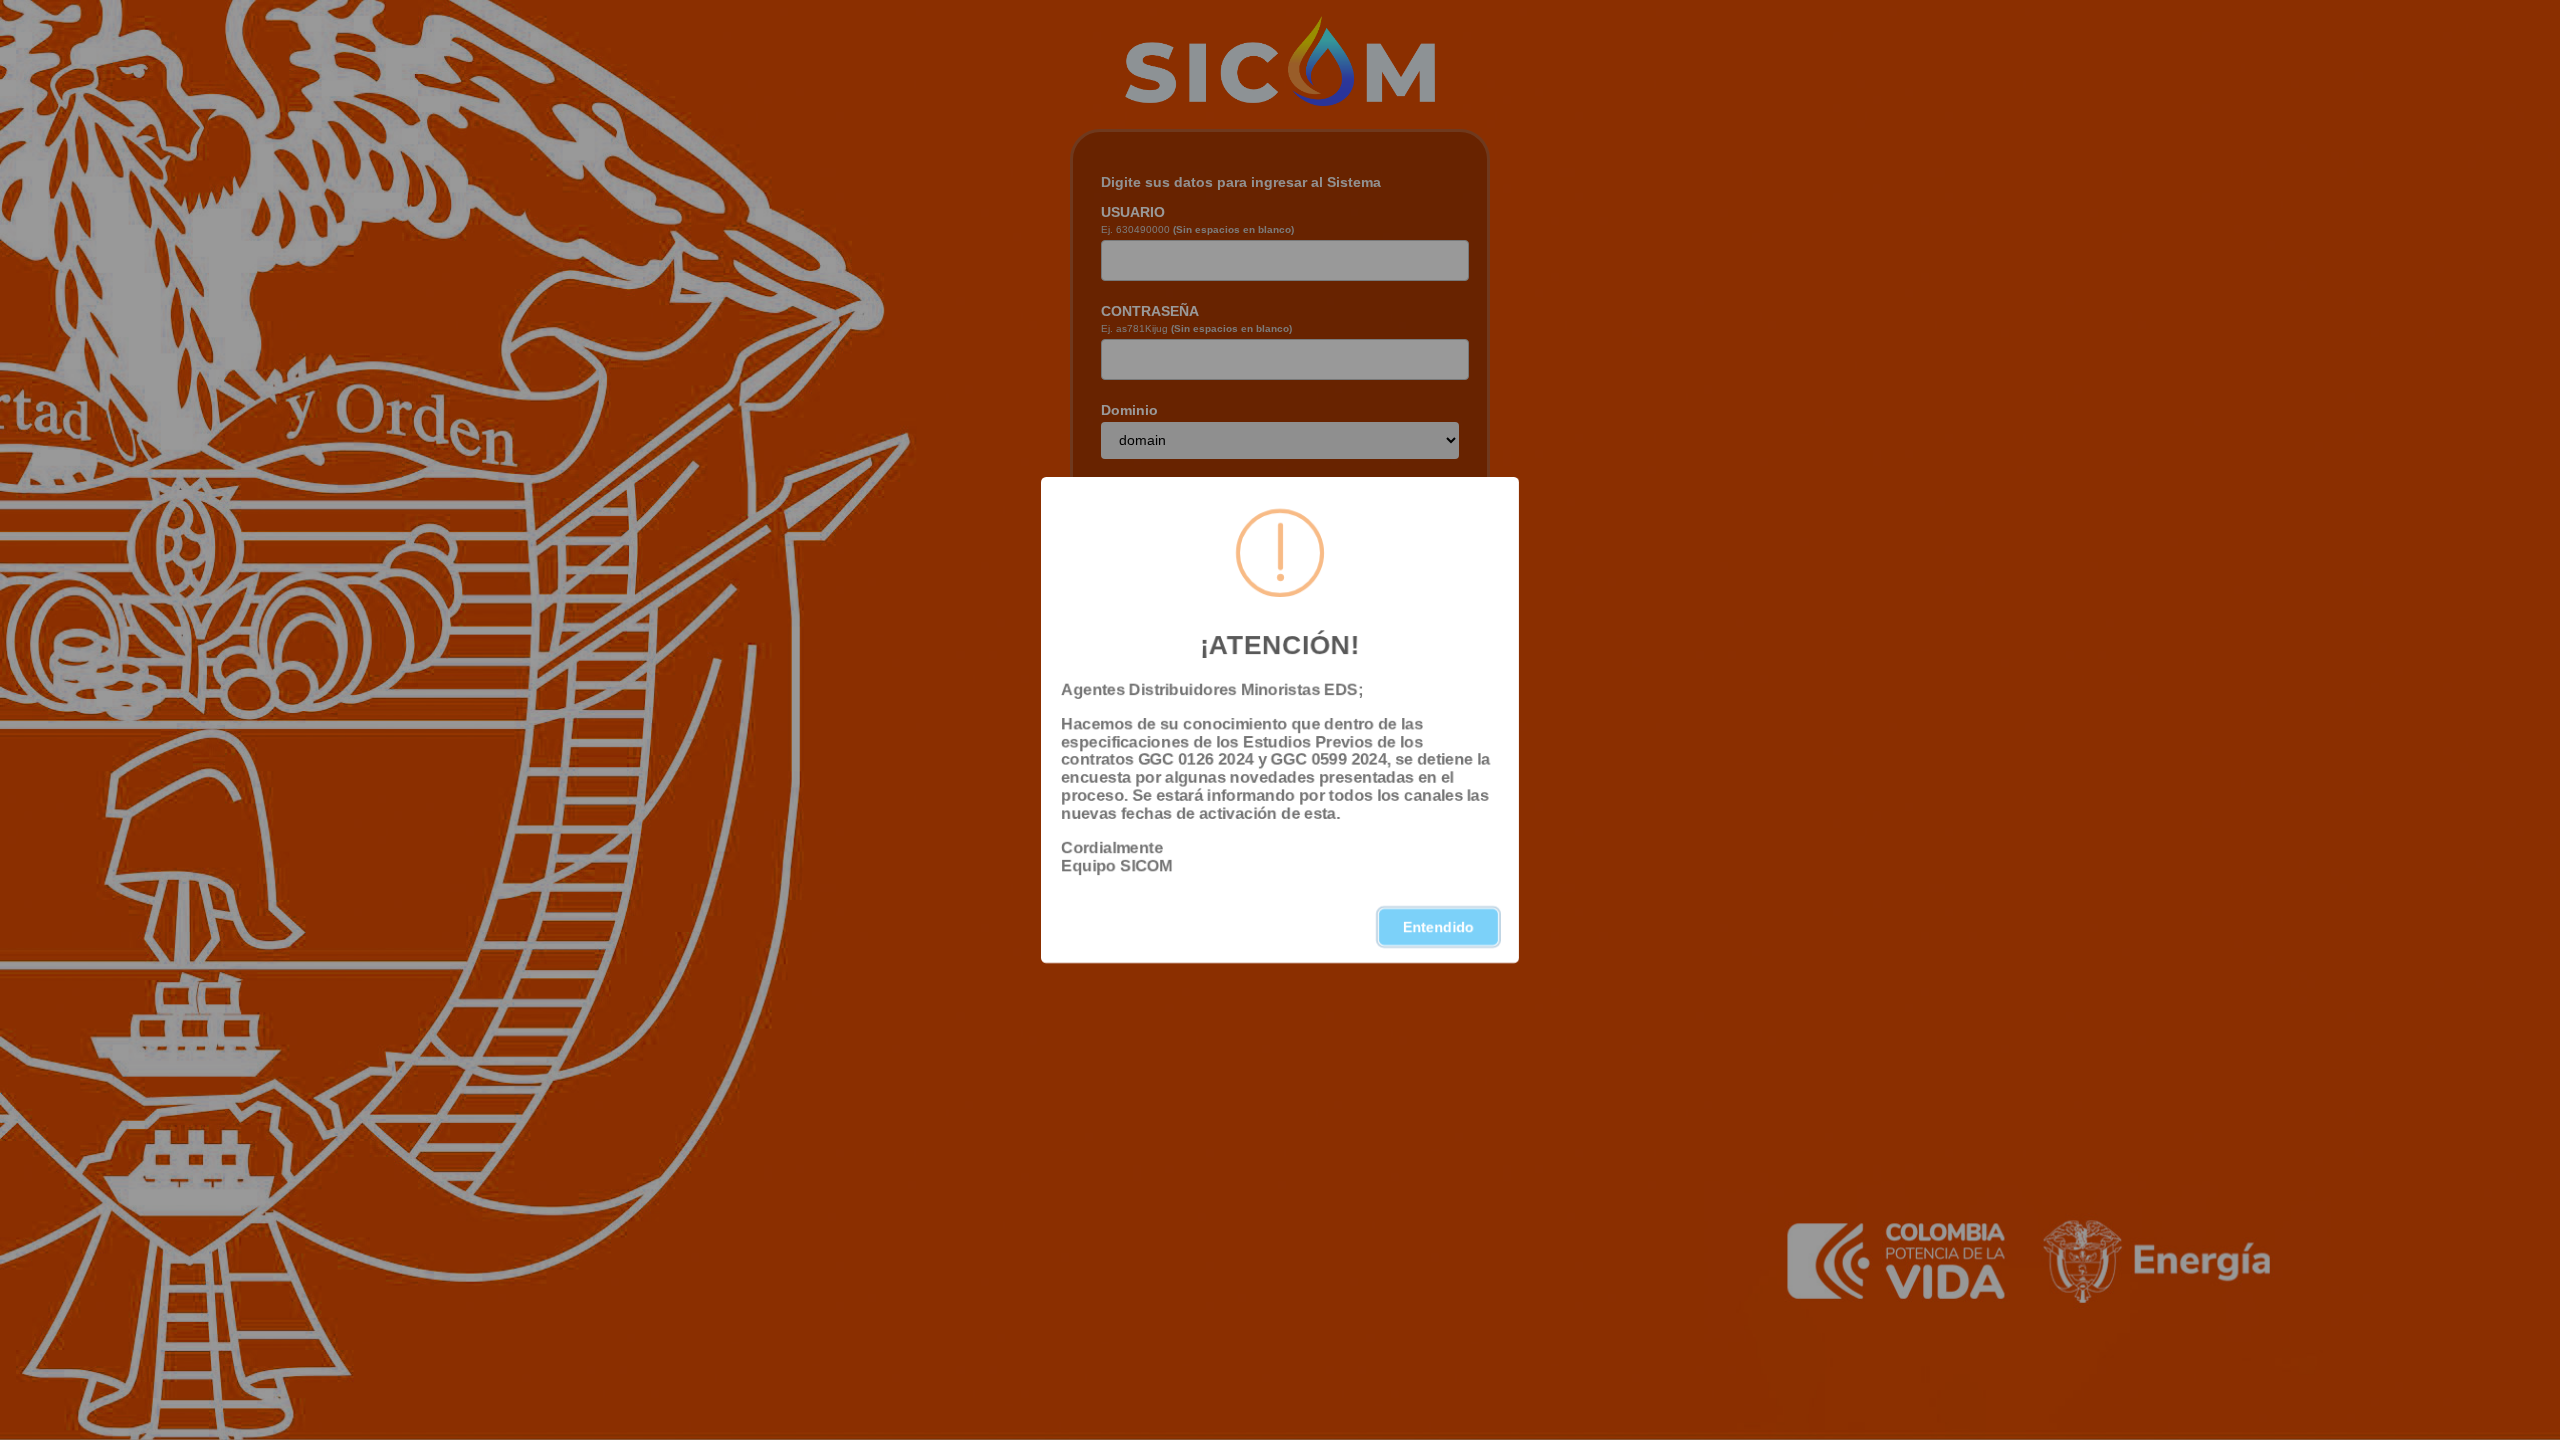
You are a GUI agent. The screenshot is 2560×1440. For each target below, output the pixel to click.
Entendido (1438, 927)
